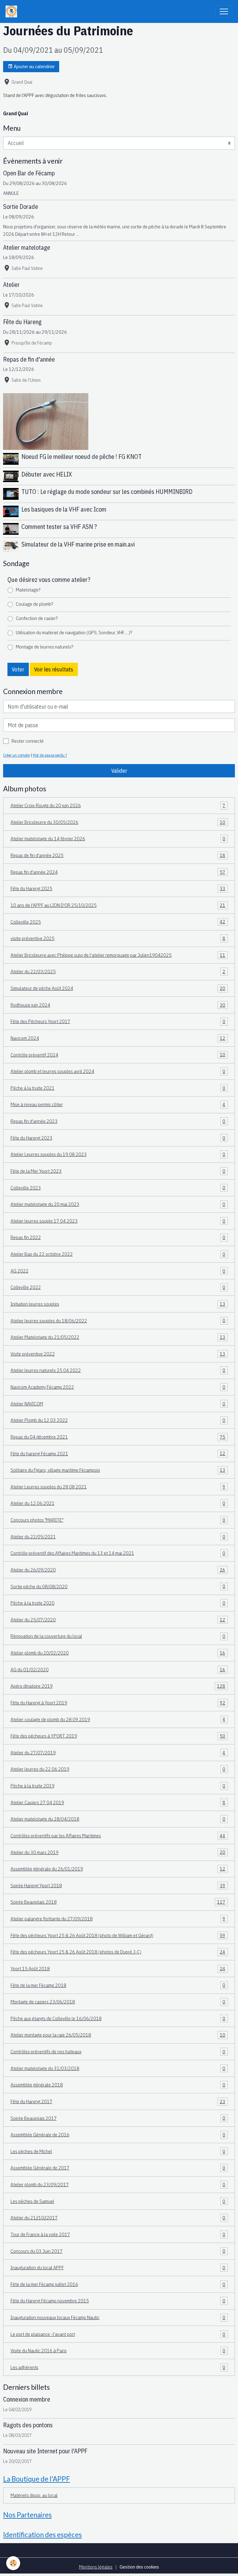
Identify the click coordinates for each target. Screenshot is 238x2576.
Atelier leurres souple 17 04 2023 (118, 1221)
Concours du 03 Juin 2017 (118, 2251)
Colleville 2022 (118, 1287)
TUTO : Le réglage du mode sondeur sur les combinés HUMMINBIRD (107, 492)
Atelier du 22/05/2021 (118, 1536)
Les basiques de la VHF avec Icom (64, 509)
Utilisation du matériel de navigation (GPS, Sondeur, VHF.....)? (74, 632)
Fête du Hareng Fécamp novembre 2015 (118, 2301)
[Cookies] (13, 2563)
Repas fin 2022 (118, 1237)
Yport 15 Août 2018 (118, 1968)
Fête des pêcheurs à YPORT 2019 (118, 1736)
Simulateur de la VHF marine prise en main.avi (78, 544)
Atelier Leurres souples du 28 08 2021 (118, 1487)
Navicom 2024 (118, 1038)
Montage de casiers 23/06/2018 (118, 2002)
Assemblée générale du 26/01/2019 (118, 1869)
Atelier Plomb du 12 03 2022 (118, 1420)
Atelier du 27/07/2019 (118, 1752)
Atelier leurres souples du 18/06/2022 (118, 1320)
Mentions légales (96, 2567)
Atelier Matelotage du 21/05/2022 (118, 1337)
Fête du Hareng (22, 322)
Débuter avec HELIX (47, 474)
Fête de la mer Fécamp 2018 (118, 1985)
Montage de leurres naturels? (44, 647)
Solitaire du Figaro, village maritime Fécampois (118, 1470)
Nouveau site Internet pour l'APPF (45, 2451)
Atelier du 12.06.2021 (118, 1503)
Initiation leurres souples (118, 1304)
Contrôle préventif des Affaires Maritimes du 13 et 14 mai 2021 (118, 1553)
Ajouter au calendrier (34, 66)
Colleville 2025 (118, 921)
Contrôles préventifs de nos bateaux (118, 2051)
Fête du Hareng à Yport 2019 (118, 1703)
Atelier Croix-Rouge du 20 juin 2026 (118, 805)
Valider (119, 771)
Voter (18, 669)
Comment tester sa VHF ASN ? (59, 527)
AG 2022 (118, 1271)
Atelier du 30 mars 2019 (118, 1852)
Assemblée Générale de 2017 (118, 2168)
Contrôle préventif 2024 (118, 1054)
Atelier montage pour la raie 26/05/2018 (118, 2035)
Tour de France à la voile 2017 (118, 2234)
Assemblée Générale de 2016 (118, 2134)
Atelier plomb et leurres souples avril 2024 (118, 1071)
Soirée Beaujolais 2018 (118, 1902)
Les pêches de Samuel (118, 2201)
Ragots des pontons (28, 2425)
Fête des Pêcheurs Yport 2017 (118, 1021)
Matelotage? (28, 590)
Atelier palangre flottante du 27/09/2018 (118, 1919)
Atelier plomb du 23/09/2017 (118, 2184)
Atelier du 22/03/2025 (118, 971)
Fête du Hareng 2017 (118, 2101)
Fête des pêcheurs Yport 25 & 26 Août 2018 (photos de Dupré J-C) (118, 1952)
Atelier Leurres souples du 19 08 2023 (118, 1154)
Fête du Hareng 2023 (118, 1138)
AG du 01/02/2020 (118, 1669)
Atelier (11, 285)
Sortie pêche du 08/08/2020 (118, 1586)
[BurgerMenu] (224, 11)
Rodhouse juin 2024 (118, 1005)
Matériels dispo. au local (34, 2495)
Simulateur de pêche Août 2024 (118, 988)
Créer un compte (16, 755)
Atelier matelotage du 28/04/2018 (118, 1819)
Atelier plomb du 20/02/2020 (118, 1653)
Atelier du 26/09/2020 (118, 1570)
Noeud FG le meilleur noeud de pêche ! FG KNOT (82, 457)
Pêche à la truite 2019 (118, 1786)
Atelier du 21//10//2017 (118, 2218)
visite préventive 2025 (118, 938)
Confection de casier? (37, 618)
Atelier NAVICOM (118, 1404)
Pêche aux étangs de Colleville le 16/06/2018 (118, 2018)
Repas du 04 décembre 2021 (118, 1437)
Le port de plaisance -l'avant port (118, 2334)
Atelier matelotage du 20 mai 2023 (118, 1204)
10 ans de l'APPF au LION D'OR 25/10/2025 (118, 905)
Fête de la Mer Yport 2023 (118, 1171)
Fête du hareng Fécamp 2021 (118, 1453)
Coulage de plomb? (34, 604)
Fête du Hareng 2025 (118, 888)
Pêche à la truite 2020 (118, 1603)
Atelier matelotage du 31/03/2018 (118, 2068)
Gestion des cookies (139, 2567)
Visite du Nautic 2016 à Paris (118, 2350)
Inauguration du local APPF (118, 2267)
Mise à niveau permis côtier (118, 1104)
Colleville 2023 (118, 1187)
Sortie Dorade (21, 207)
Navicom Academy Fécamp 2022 (118, 1387)
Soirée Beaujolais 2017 (118, 2118)
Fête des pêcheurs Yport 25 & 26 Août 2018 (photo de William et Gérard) (118, 1935)
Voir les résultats (54, 669)
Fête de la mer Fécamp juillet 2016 (118, 2284)
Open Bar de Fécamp (29, 173)
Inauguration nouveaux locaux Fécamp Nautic (118, 2317)
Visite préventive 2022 (118, 1354)
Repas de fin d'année (29, 359)
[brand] (13, 11)
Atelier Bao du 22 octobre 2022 (118, 1254)
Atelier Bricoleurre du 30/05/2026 (118, 822)
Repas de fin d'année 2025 (118, 855)
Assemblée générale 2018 (118, 2085)
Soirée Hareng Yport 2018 (118, 1885)
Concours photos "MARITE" (118, 1520)
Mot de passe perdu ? (50, 755)
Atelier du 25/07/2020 (118, 1620)
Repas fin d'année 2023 (118, 1121)
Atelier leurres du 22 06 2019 (118, 1769)
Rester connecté (28, 741)
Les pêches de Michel (118, 2151)
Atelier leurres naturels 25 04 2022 (118, 1370)
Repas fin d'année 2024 (118, 872)
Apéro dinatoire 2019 (118, 1686)
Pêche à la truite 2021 (118, 1088)
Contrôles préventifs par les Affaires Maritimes (118, 1835)
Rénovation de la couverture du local (118, 1636)
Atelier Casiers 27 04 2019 (118, 1802)
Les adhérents (118, 2367)
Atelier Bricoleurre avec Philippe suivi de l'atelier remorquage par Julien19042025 (118, 955)
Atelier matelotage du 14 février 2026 (118, 838)
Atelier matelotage (27, 247)
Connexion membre (27, 2399)
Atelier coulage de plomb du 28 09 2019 (118, 1719)
